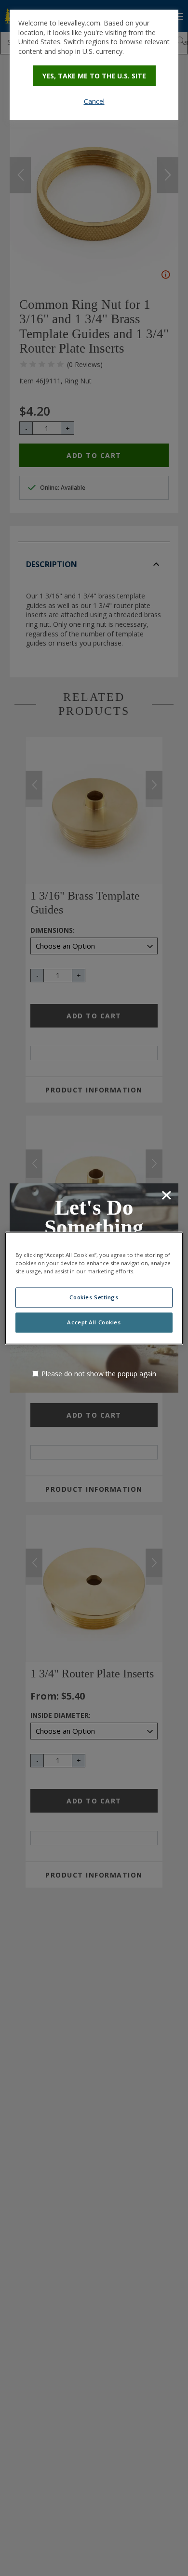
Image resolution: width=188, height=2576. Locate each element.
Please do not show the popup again (99, 1374)
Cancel (94, 101)
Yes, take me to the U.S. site (94, 76)
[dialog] (94, 65)
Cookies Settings (94, 1297)
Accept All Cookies (94, 1322)
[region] (94, 1288)
